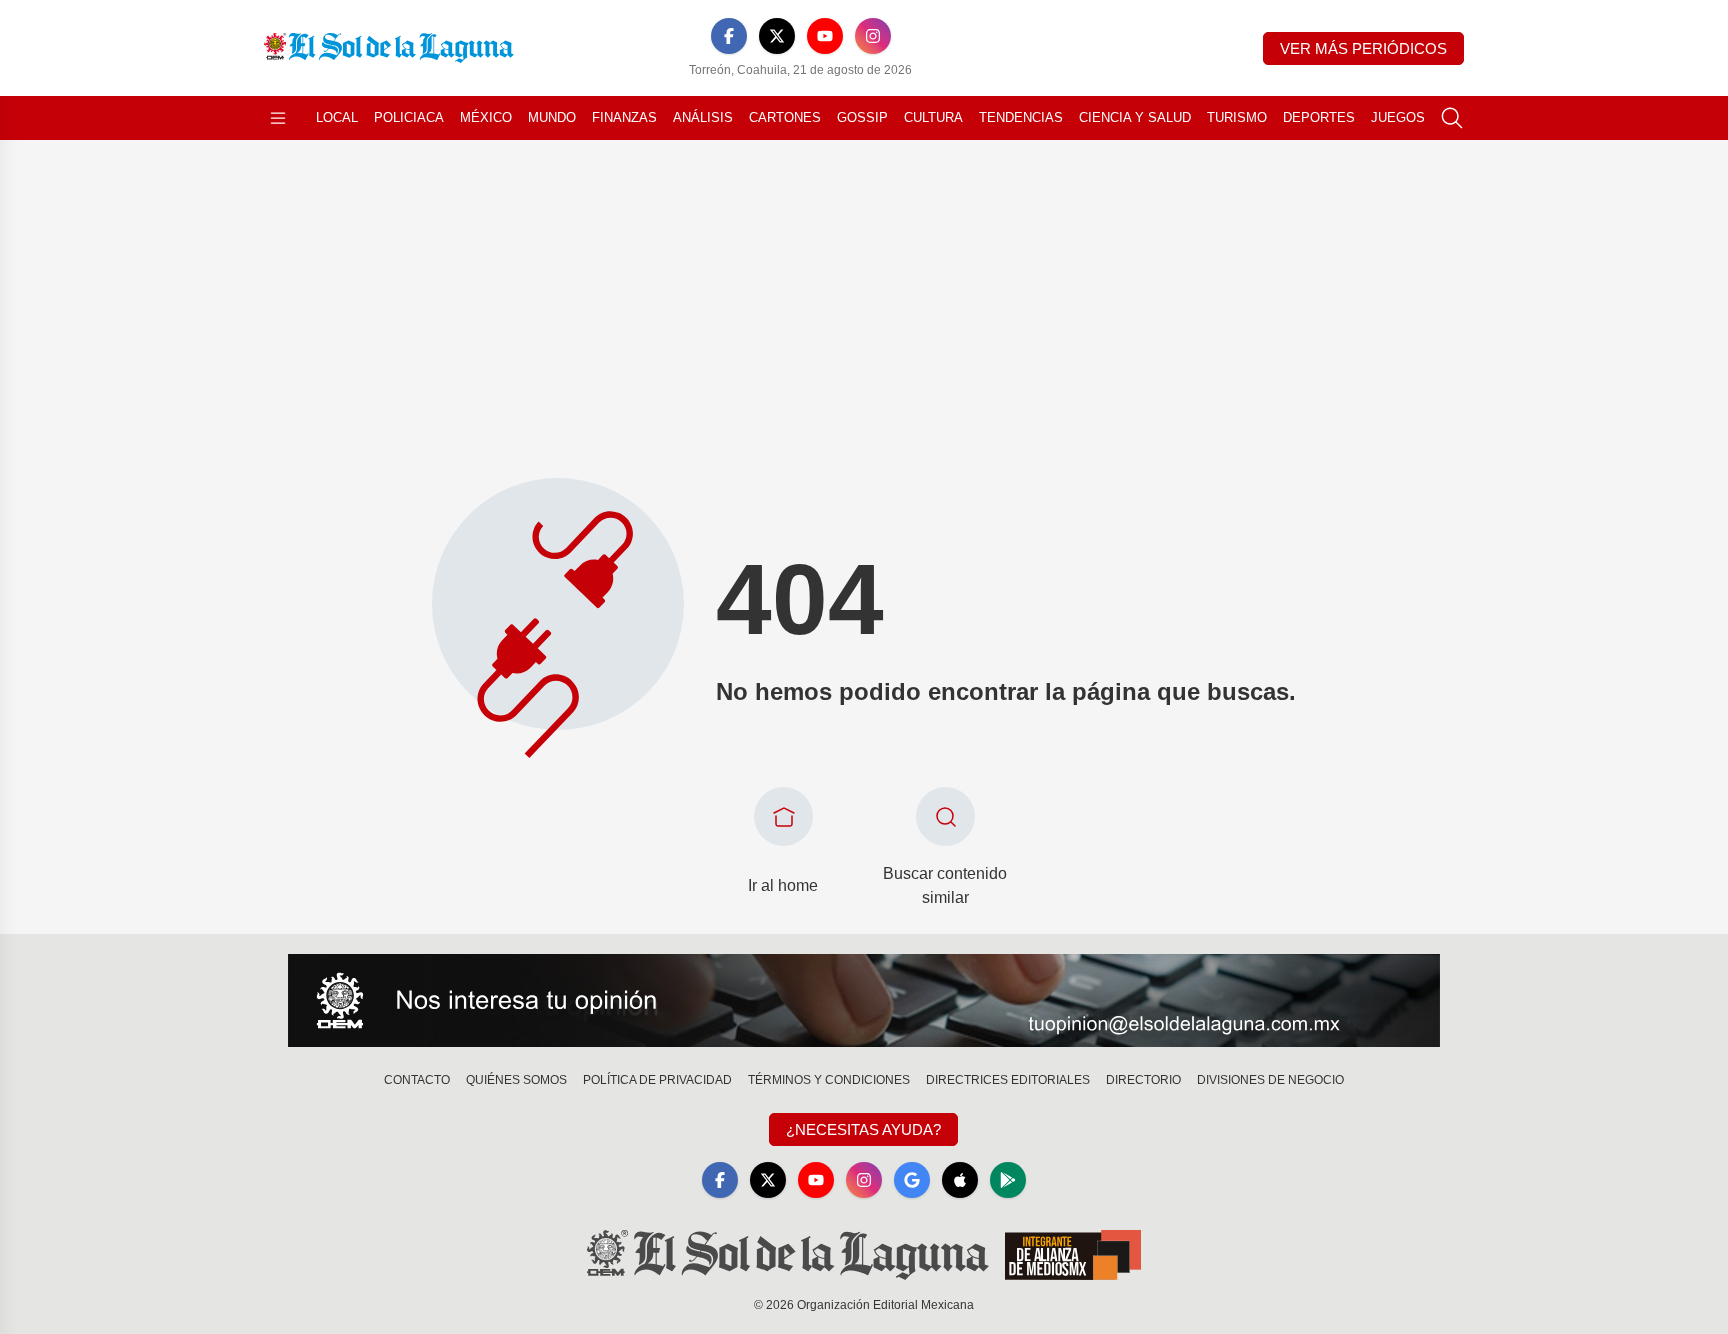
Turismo (1237, 117)
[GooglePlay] (1008, 1180)
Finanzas (624, 117)
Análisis (703, 117)
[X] (777, 36)
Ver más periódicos (1363, 48)
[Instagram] (873, 36)
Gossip (862, 117)
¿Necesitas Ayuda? (863, 1129)
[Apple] (960, 1180)
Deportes (1319, 117)
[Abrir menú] (278, 118)
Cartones (785, 117)
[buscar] (1452, 118)
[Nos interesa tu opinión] (864, 1001)
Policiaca (409, 117)
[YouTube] (825, 36)
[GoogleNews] (912, 1180)
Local (337, 117)
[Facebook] (729, 36)
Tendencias (1021, 117)
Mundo (552, 117)
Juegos (1398, 117)
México (486, 117)
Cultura (933, 117)
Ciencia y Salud (1135, 117)
